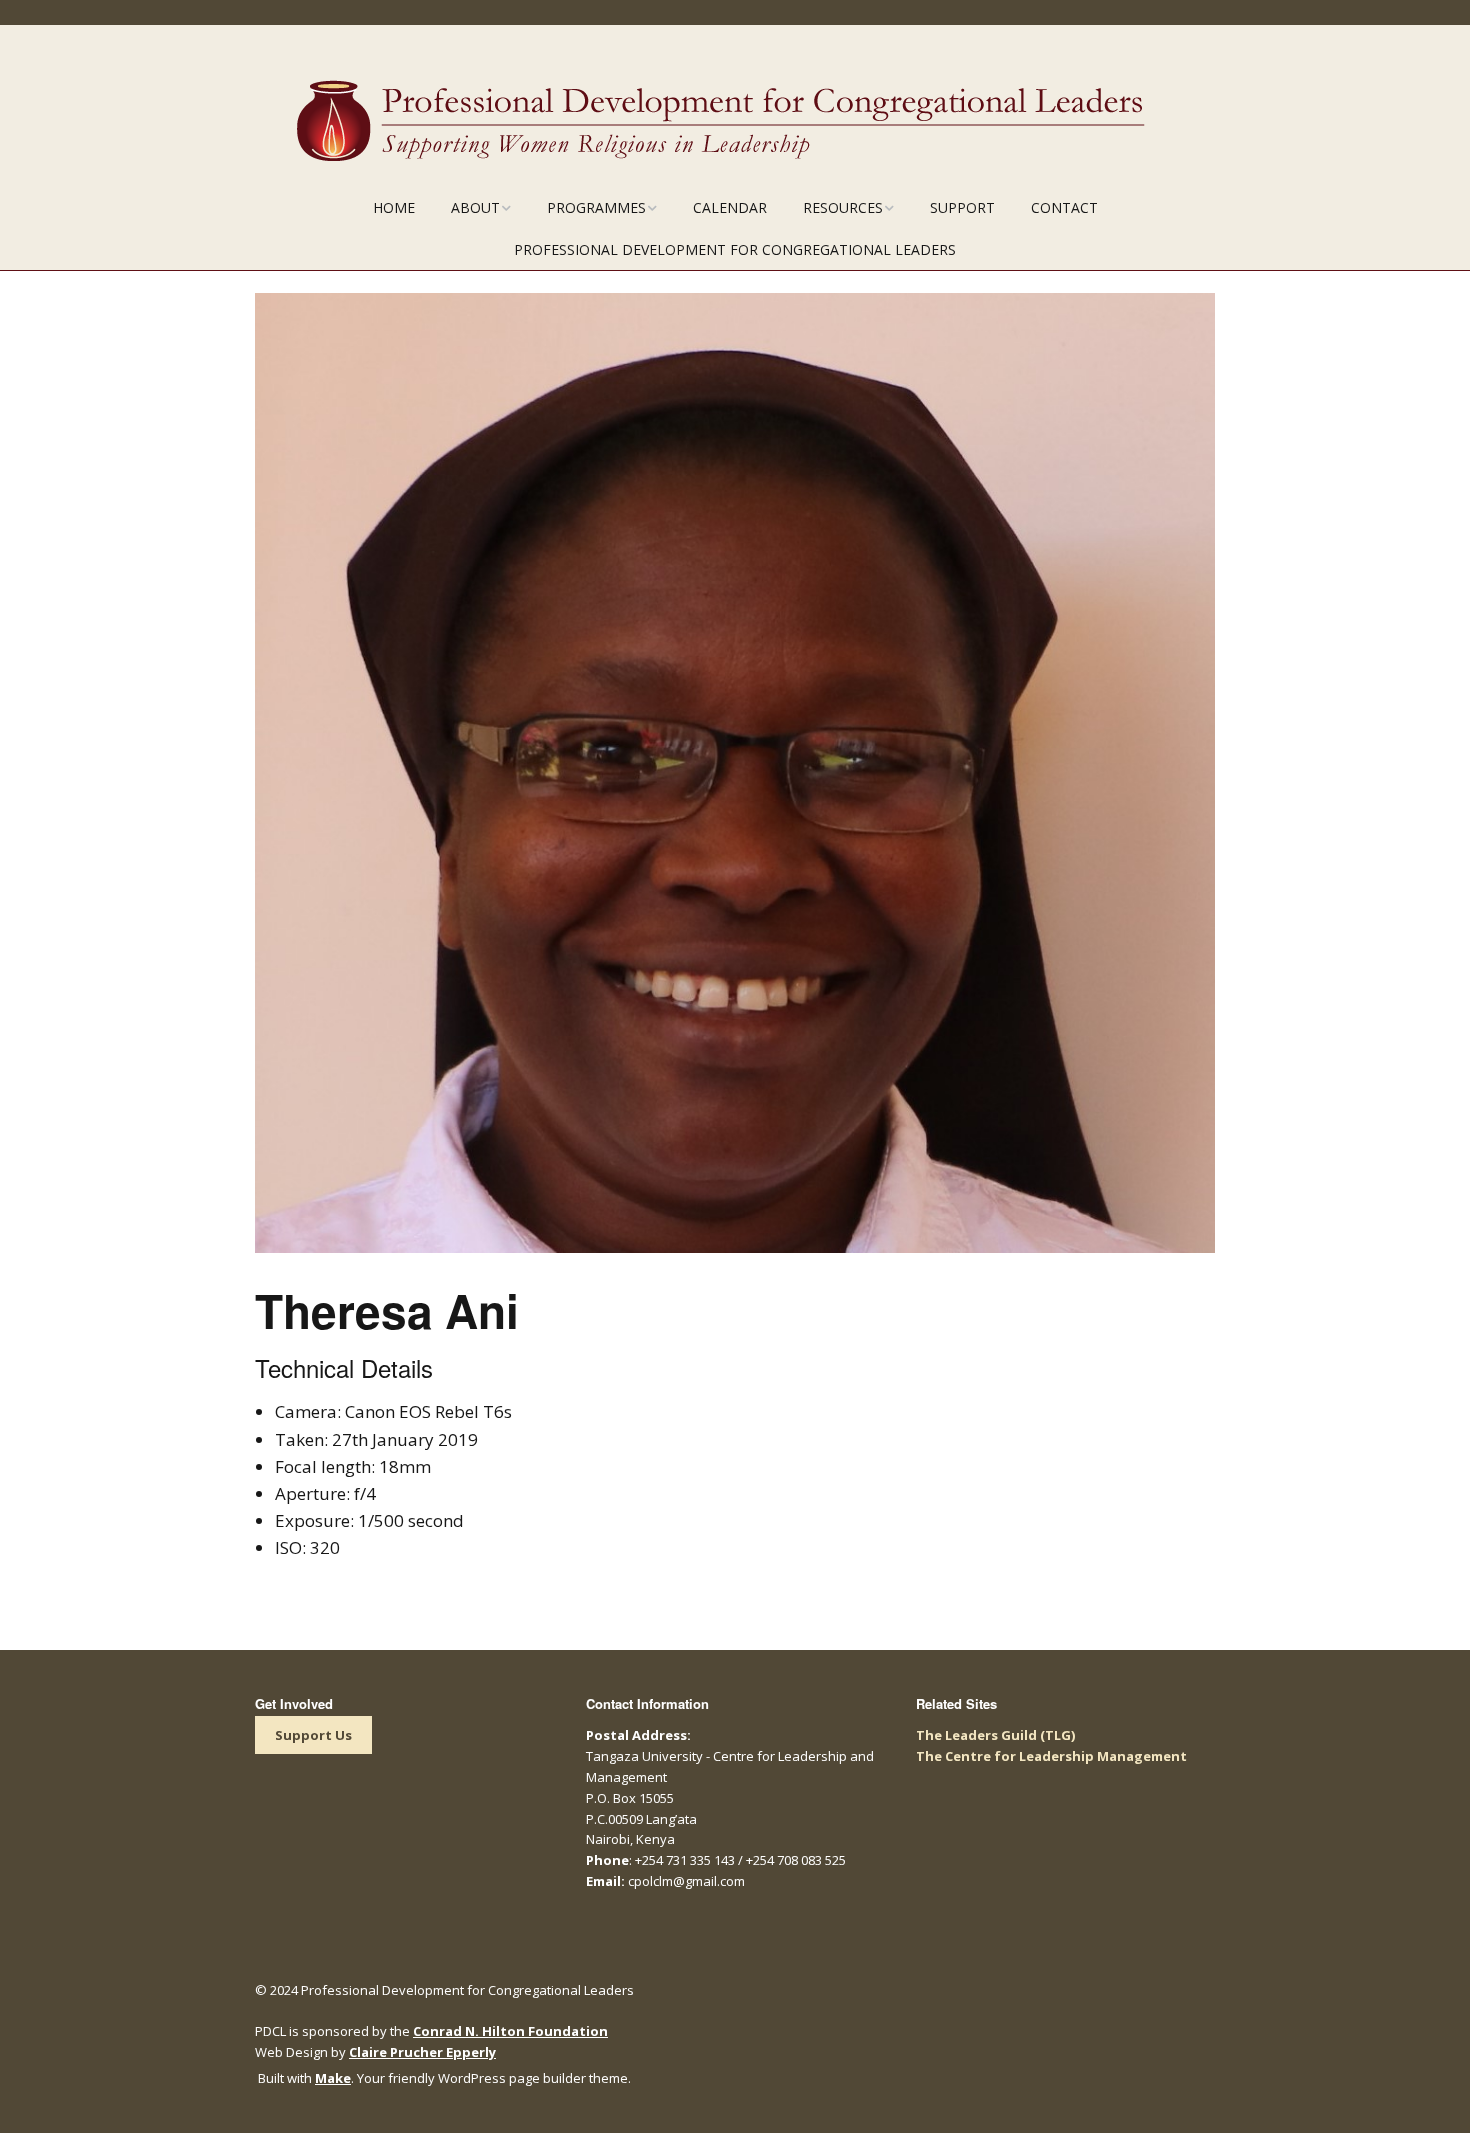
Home (394, 207)
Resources (843, 207)
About (475, 207)
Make (333, 2078)
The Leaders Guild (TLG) (995, 1735)
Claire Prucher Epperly (422, 2052)
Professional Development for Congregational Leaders (735, 249)
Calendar (730, 207)
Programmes (596, 207)
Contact (1064, 207)
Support (962, 207)
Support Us (313, 1735)
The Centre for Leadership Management (1051, 1756)
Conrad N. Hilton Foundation (510, 2031)
